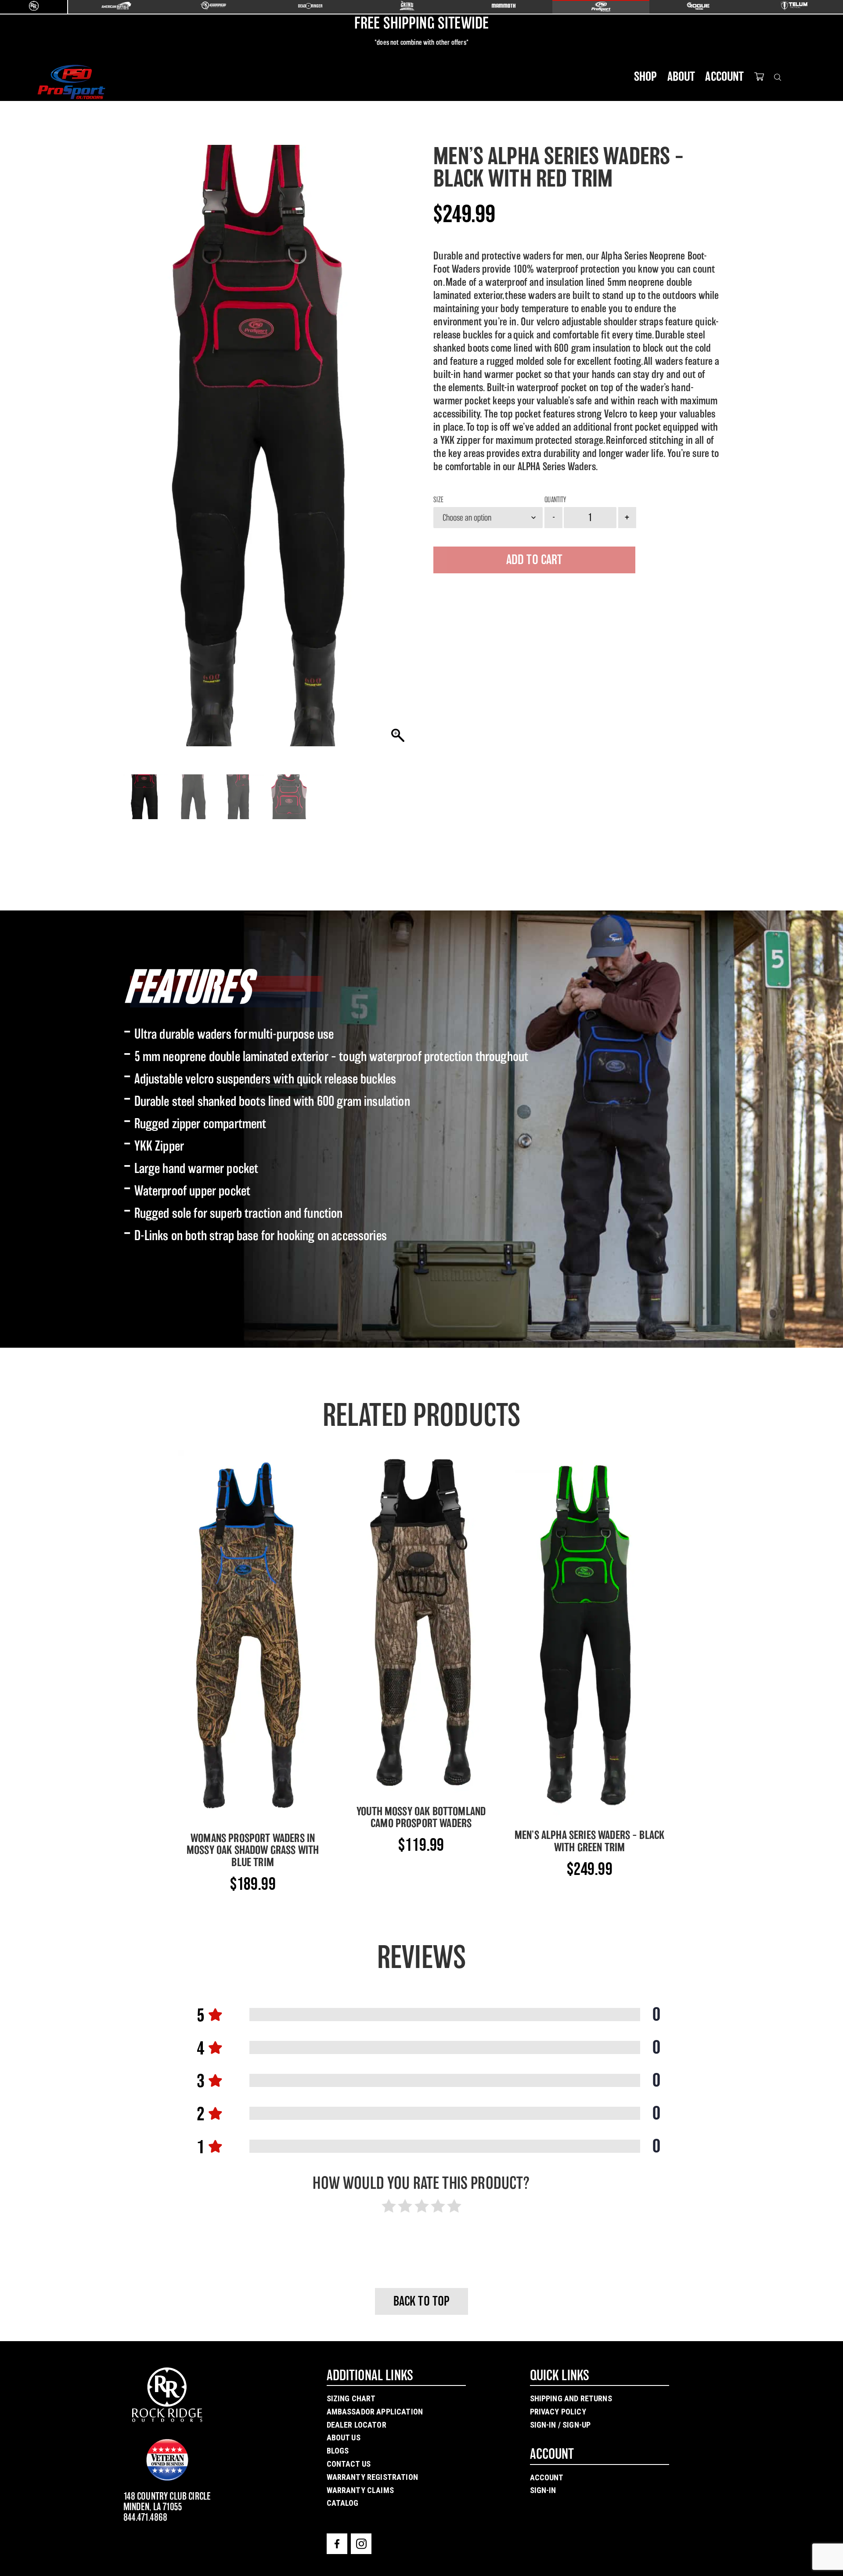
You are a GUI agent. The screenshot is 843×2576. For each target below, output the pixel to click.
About (681, 76)
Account (724, 76)
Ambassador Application (375, 2412)
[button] (398, 450)
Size (438, 500)
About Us (344, 2437)
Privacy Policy (558, 2412)
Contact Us (349, 2464)
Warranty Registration (372, 2477)
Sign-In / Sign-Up (560, 2425)
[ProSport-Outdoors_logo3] (71, 82)
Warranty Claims (360, 2490)
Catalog (343, 2503)
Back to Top (422, 2301)
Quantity (555, 500)
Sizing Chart (351, 2398)
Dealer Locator (357, 2425)
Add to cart (535, 560)
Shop (646, 76)
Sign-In (543, 2490)
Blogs (338, 2451)
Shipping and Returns (571, 2398)
